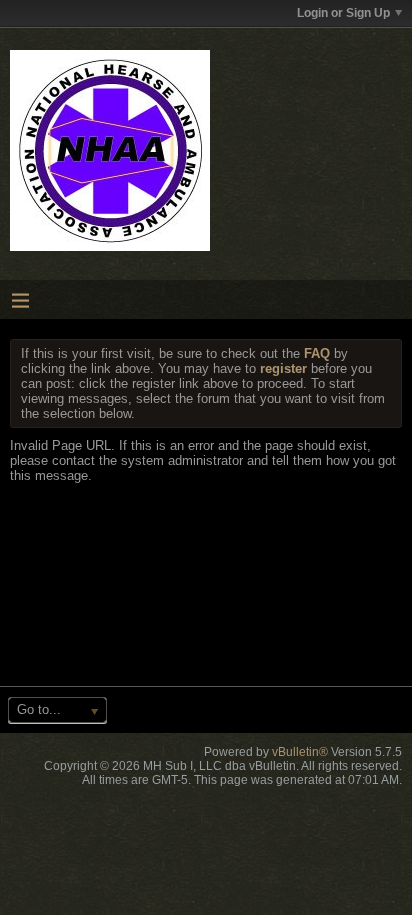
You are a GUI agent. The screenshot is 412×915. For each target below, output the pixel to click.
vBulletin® (300, 752)
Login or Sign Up (343, 13)
